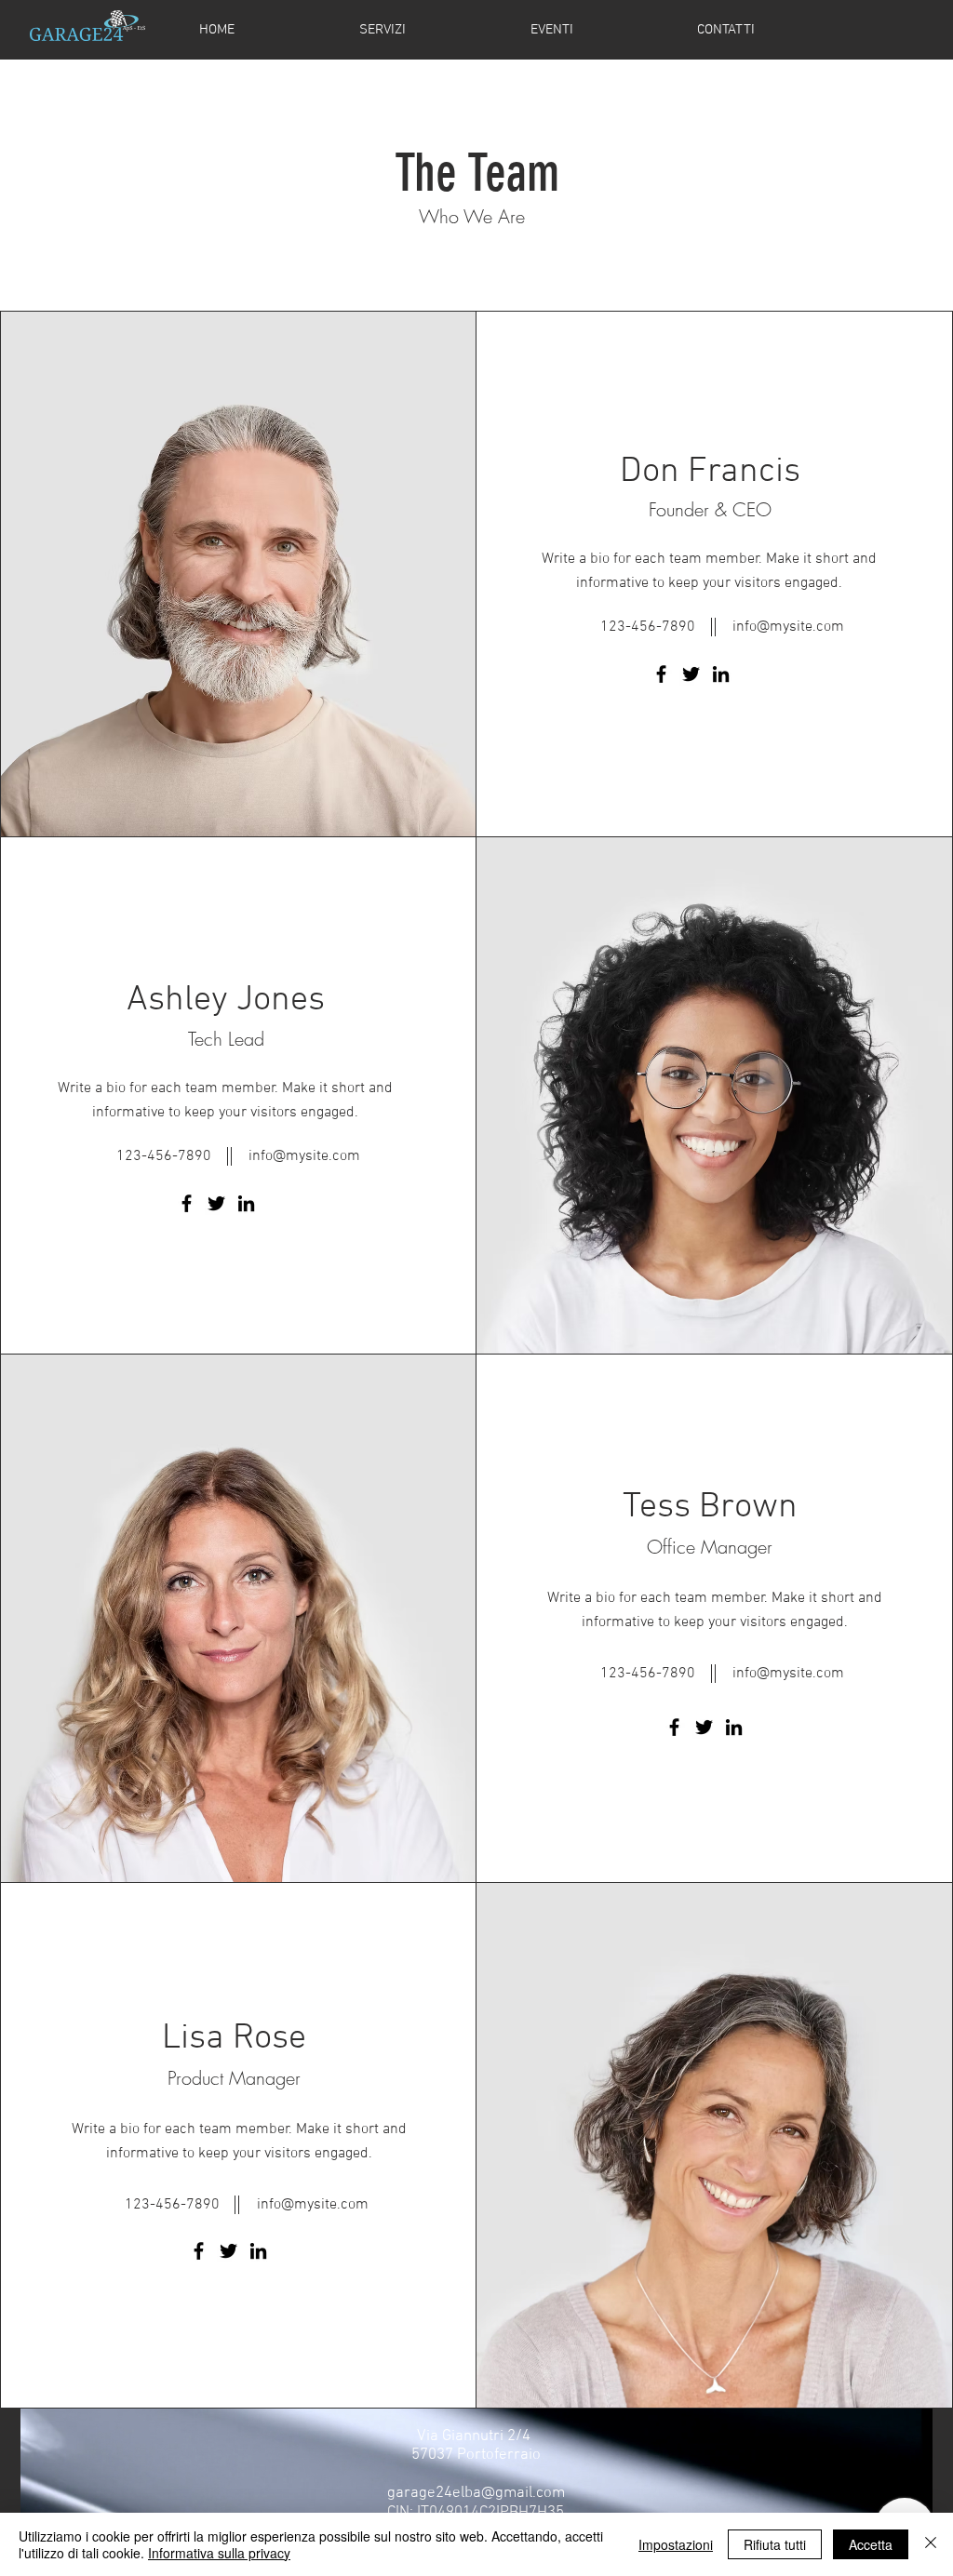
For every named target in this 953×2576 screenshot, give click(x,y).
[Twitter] (691, 674)
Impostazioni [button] (676, 2544)
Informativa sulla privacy (219, 2553)
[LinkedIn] (721, 674)
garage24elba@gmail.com (476, 2493)
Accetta (871, 2544)
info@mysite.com (788, 627)
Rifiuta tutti (775, 2544)
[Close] (931, 2544)
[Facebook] (661, 674)
